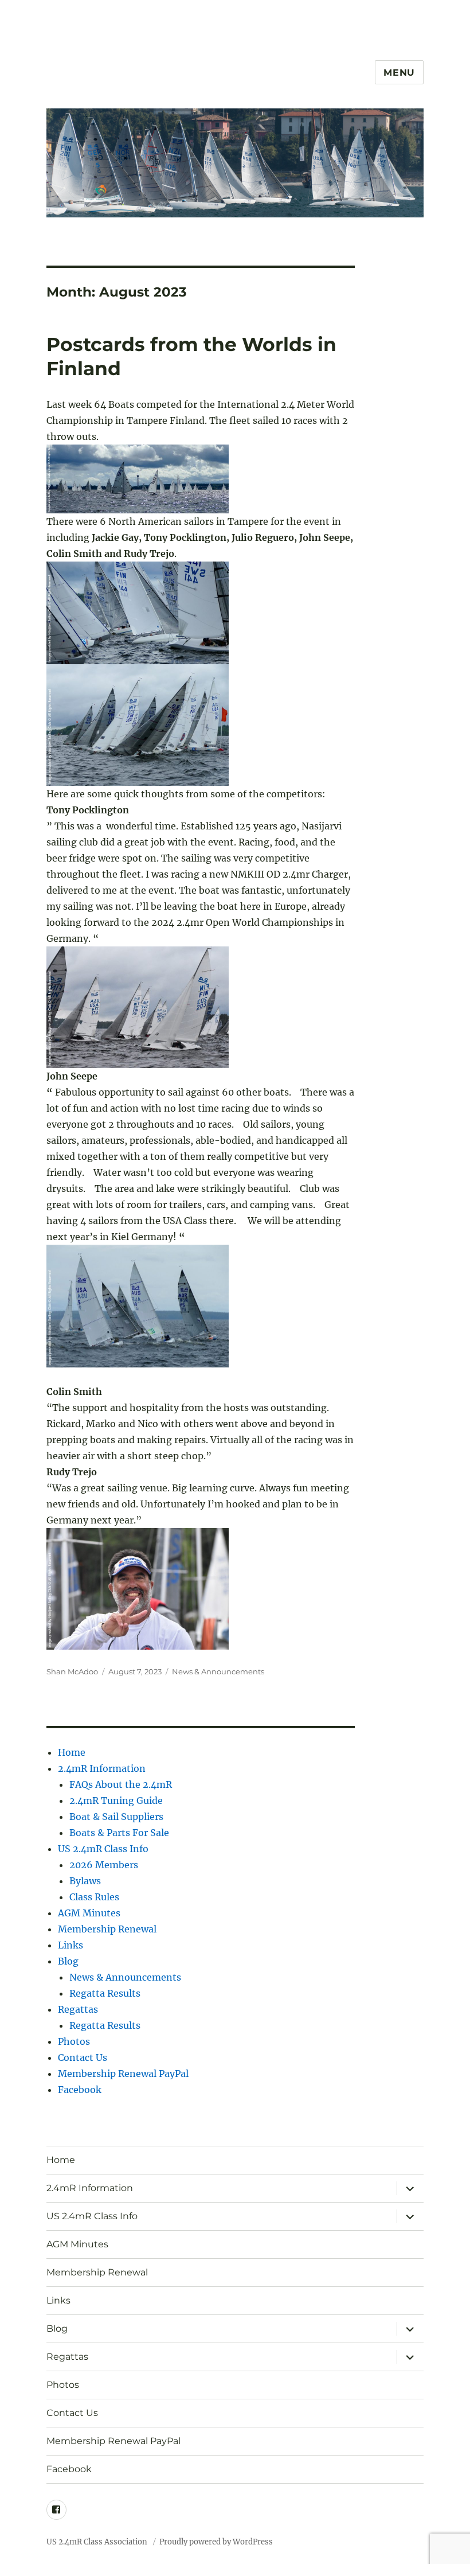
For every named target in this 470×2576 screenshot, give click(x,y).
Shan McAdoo (72, 1671)
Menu (399, 73)
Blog (68, 1961)
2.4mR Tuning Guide (116, 1801)
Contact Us (83, 2057)
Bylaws (85, 1881)
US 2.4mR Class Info (103, 1849)
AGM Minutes (89, 1913)
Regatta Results (105, 1993)
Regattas (78, 2009)
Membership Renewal (107, 1929)
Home (72, 1752)
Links (70, 1945)
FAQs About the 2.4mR (121, 1784)
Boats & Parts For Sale (119, 1833)
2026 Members (104, 1865)
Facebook (80, 2090)
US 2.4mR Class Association (98, 2542)
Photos (74, 2041)
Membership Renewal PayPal (123, 2074)
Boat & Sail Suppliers (116, 1817)
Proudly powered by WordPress (216, 2542)
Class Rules (94, 1897)
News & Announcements (218, 1671)
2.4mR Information (102, 1768)
